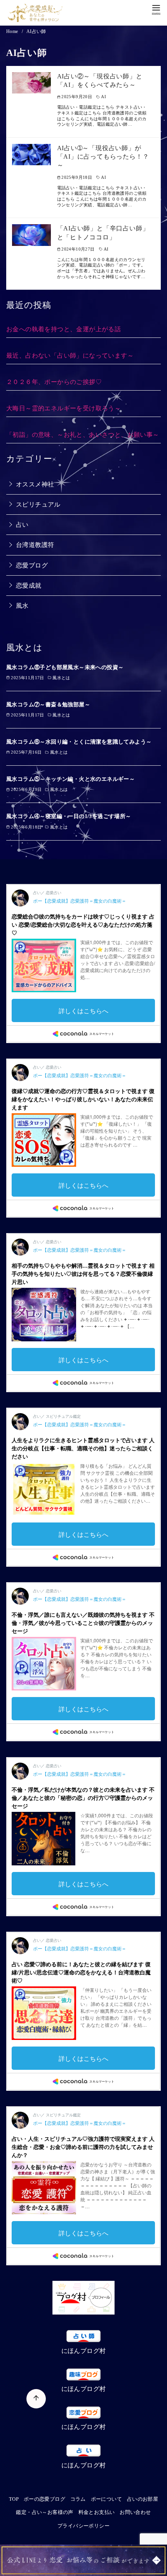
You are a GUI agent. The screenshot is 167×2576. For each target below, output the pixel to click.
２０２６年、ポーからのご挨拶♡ (54, 382)
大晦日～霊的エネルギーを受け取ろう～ (63, 408)
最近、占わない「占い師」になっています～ (70, 356)
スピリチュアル (38, 504)
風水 (22, 606)
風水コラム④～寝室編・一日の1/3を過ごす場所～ (69, 816)
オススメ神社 (35, 484)
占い (22, 525)
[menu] (156, 9)
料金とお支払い (97, 2512)
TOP (14, 2499)
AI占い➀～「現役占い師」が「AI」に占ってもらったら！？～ (103, 157)
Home (13, 31)
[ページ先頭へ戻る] (36, 2399)
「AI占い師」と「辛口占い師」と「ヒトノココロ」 (103, 233)
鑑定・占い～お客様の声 (44, 2512)
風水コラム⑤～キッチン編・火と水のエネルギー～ (70, 779)
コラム (78, 2499)
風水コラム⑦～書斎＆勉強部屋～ (48, 704)
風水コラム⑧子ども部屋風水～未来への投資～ (65, 667)
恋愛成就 (29, 586)
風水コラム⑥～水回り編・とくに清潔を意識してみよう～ (79, 742)
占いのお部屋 (143, 2499)
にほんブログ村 (84, 2351)
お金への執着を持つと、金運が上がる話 (63, 329)
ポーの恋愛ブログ (44, 2499)
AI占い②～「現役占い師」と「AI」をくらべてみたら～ (100, 80)
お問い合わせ (135, 2512)
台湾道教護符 (35, 545)
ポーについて (106, 2499)
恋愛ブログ (32, 565)
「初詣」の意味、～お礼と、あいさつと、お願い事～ (83, 435)
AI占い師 (36, 31)
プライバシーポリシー (83, 2526)
